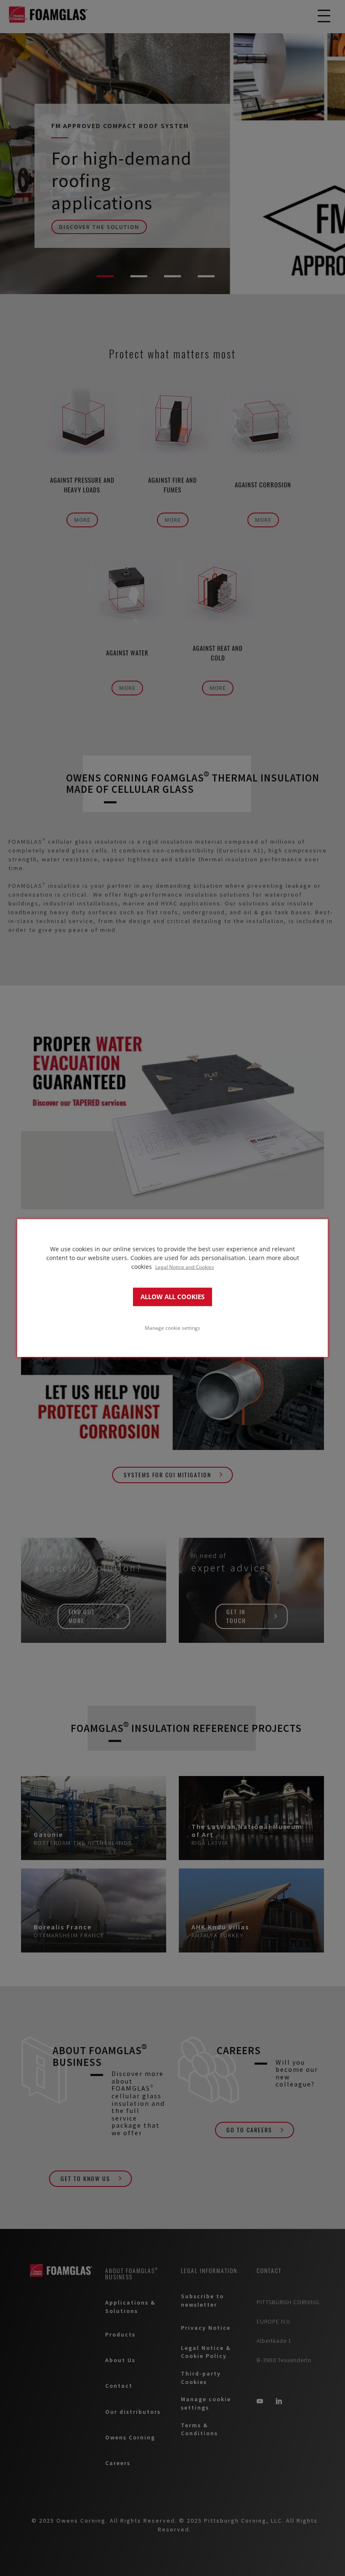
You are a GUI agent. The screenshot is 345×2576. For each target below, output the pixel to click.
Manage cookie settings (172, 1328)
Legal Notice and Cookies (185, 1266)
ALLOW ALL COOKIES (172, 1297)
